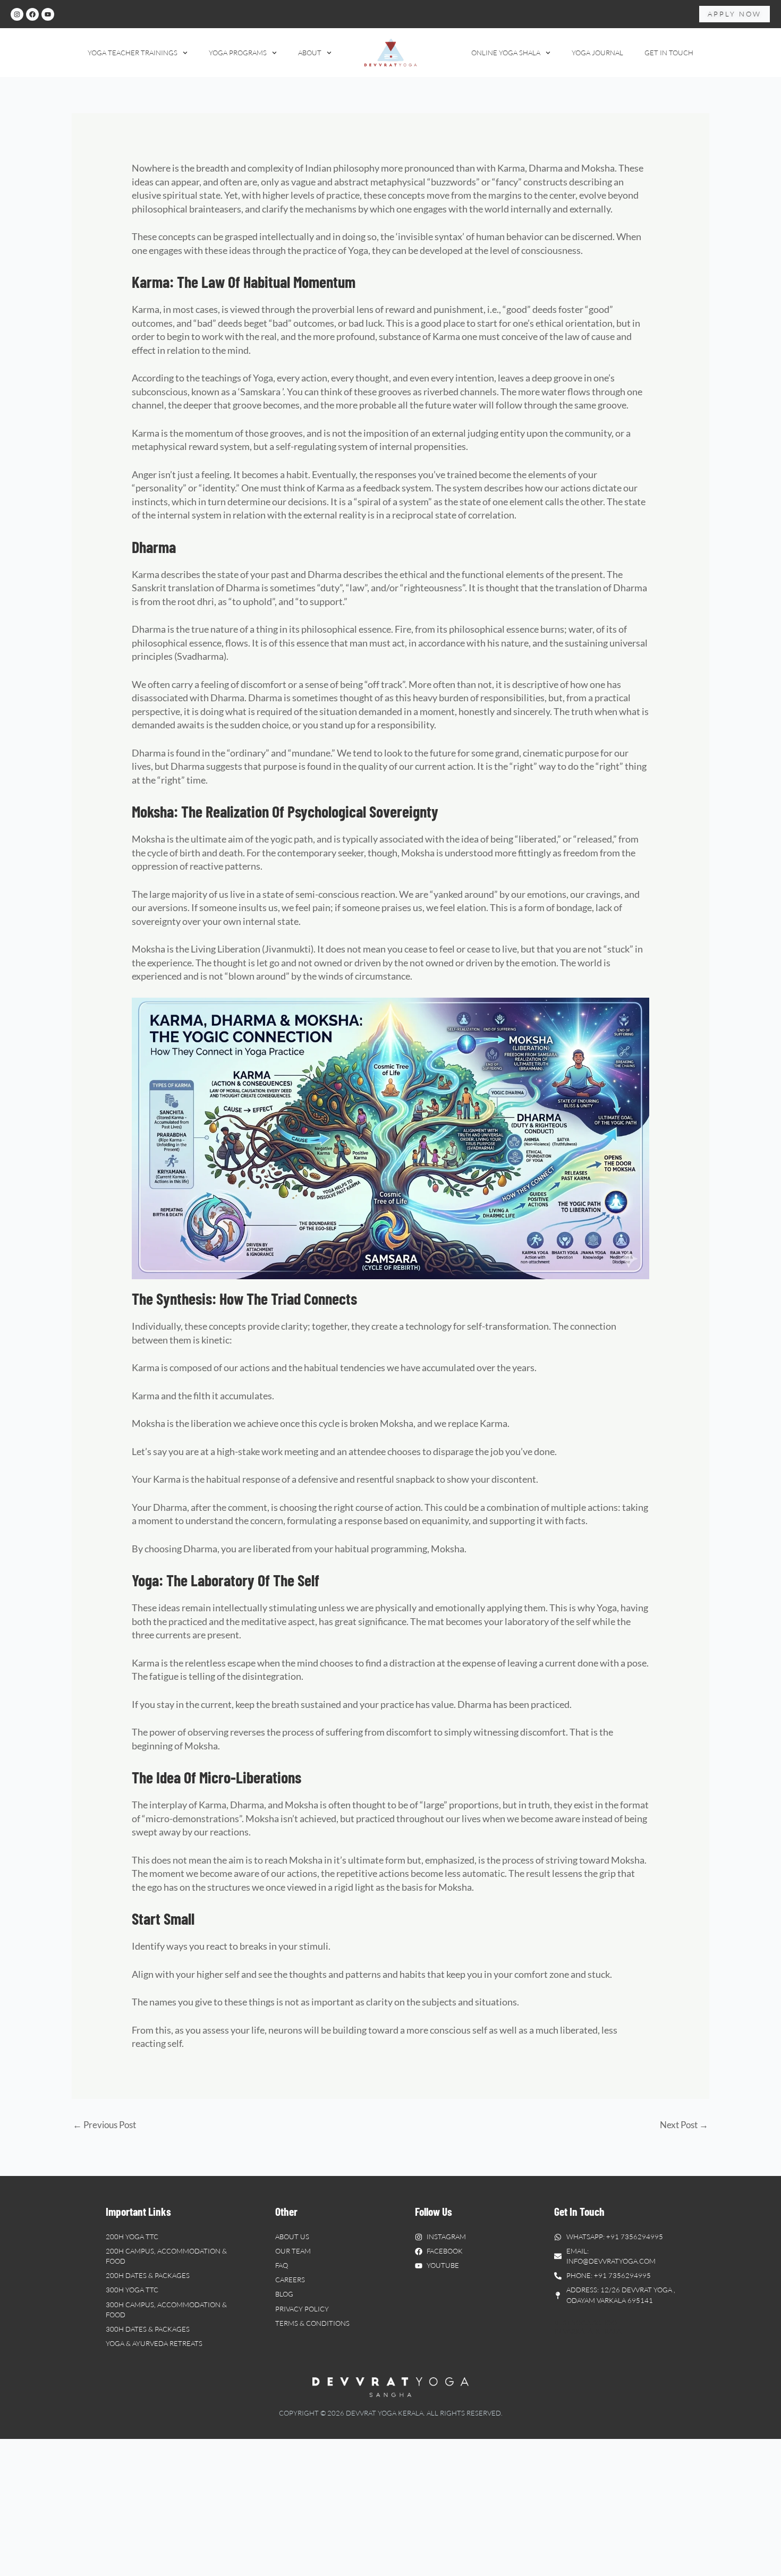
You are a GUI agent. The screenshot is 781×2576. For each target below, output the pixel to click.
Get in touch (669, 53)
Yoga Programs (238, 53)
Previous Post (104, 2125)
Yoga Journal (597, 53)
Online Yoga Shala (506, 53)
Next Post (684, 2125)
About (310, 53)
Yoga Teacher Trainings (133, 53)
